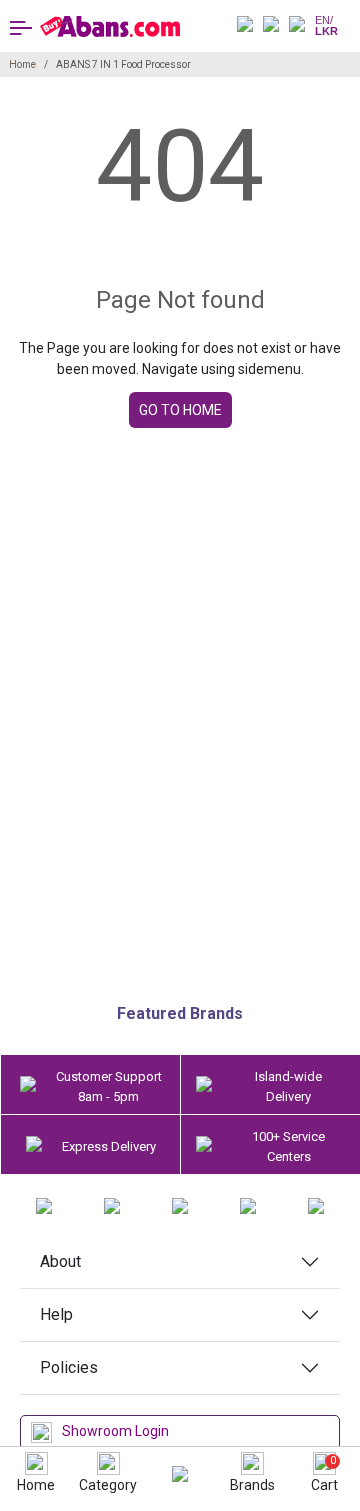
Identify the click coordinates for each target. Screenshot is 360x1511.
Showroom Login (115, 1431)
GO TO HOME (180, 410)
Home (22, 64)
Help (56, 1314)
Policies (69, 1367)
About (60, 1261)
